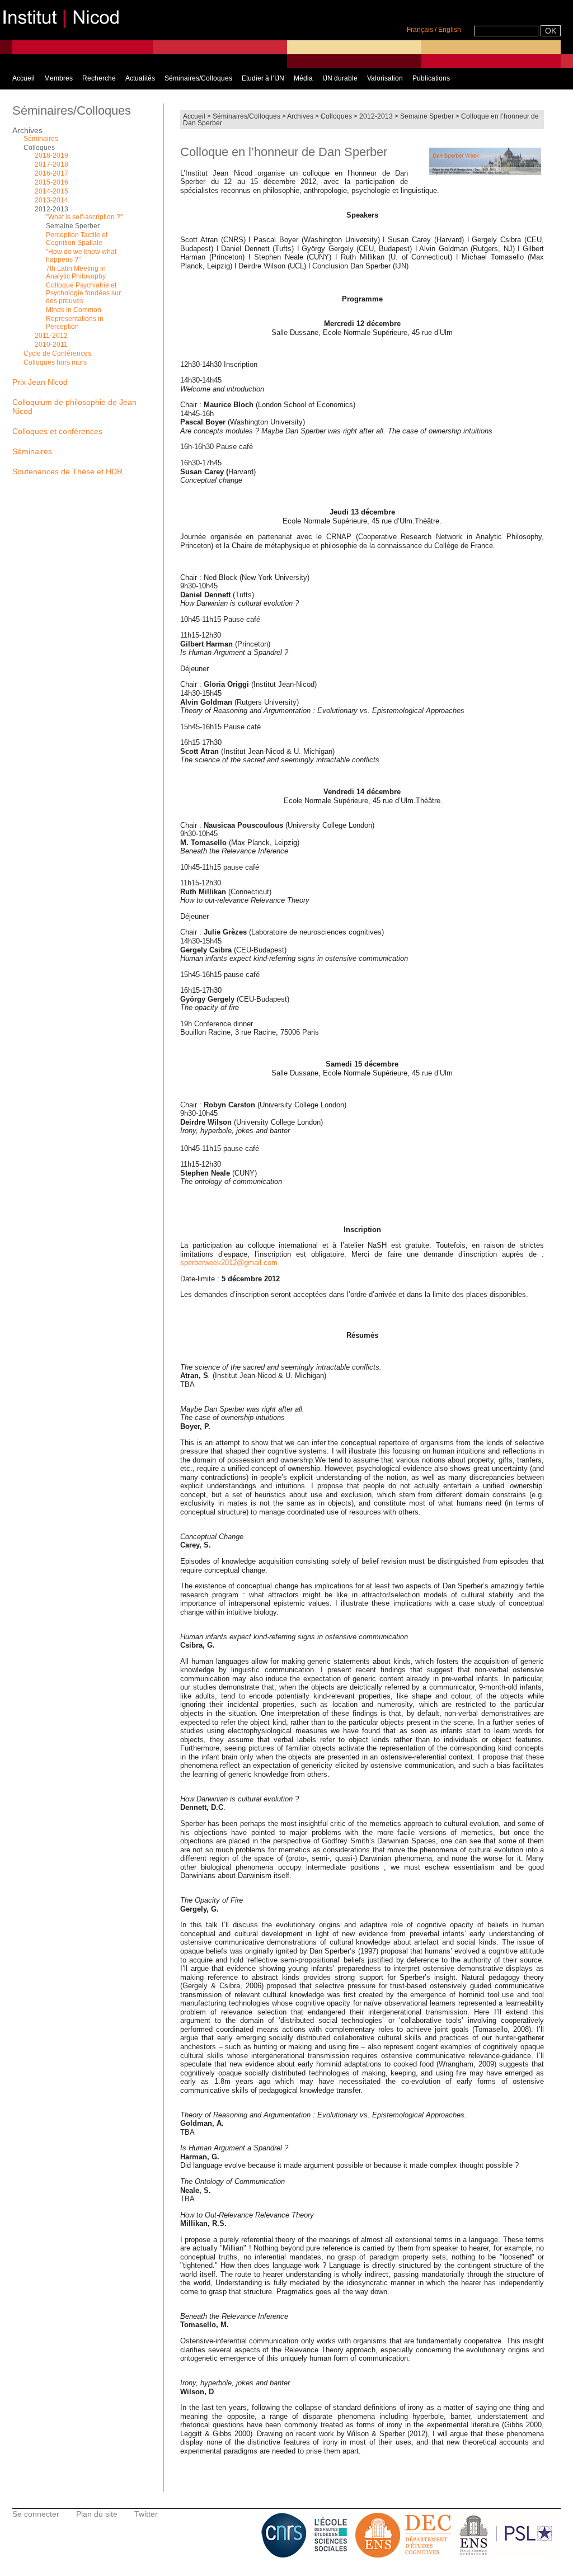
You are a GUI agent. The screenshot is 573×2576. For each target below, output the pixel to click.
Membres (58, 78)
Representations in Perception (75, 323)
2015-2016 (51, 182)
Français (420, 30)
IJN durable (340, 78)
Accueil (24, 78)
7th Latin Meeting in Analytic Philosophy (76, 272)
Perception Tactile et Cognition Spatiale (77, 239)
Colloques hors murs (55, 362)
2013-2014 (51, 200)
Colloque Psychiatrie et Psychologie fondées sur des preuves (83, 293)
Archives (300, 116)
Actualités (140, 78)
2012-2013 (376, 116)
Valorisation (385, 78)
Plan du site (97, 2514)
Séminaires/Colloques (198, 78)
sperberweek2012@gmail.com (229, 1263)
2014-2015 (51, 191)
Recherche (99, 78)
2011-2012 (51, 336)
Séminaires (41, 139)
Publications (431, 78)
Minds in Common (74, 310)
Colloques (336, 116)
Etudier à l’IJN (263, 78)
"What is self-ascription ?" (84, 217)
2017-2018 (51, 164)
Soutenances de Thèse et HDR (67, 471)
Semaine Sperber (427, 116)
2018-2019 (51, 155)
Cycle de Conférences (57, 353)
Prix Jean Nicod (40, 382)
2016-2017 (51, 173)
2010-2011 (51, 345)
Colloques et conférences (57, 431)
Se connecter (36, 2514)
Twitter (146, 2514)
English (450, 30)
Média (303, 78)
